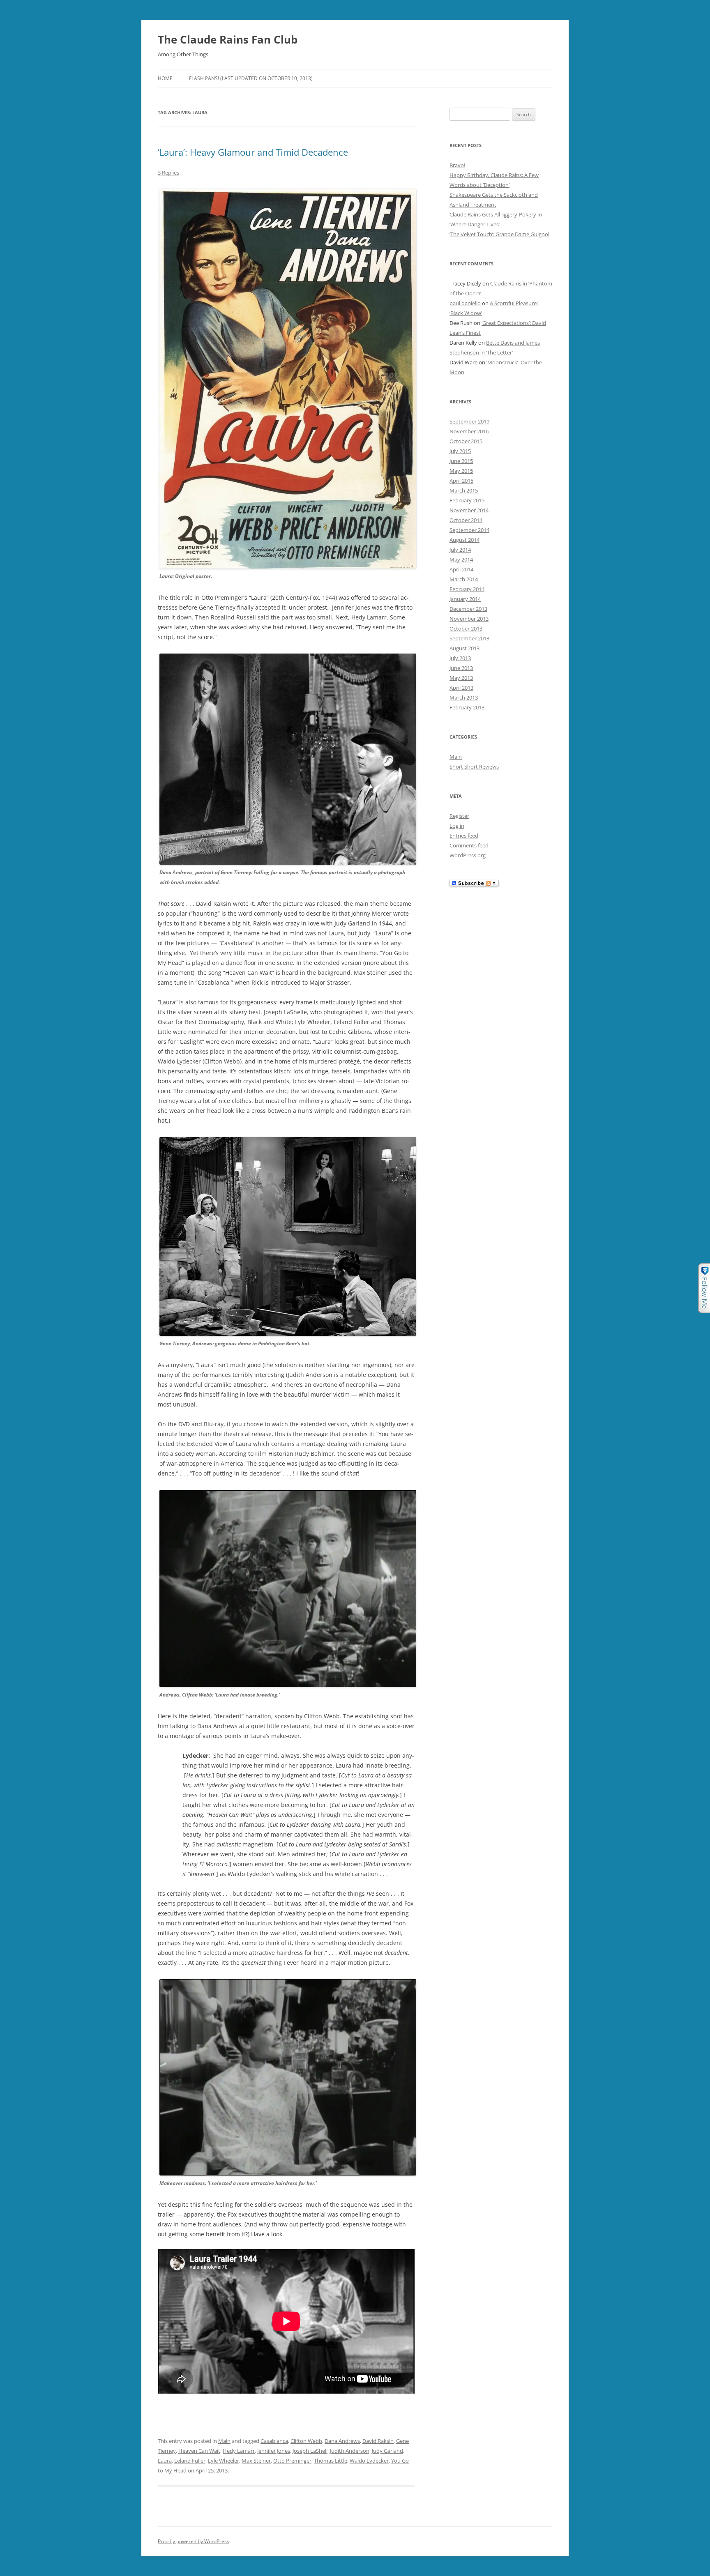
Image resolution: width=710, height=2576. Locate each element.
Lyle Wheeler (224, 2461)
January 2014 (465, 599)
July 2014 (460, 550)
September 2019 (469, 421)
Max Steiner (256, 2461)
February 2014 (467, 589)
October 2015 (466, 441)
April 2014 (461, 569)
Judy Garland (387, 2451)
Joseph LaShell (310, 2451)
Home (165, 78)
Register (459, 816)
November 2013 (469, 619)
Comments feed (469, 845)
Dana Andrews (342, 2441)
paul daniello (465, 303)
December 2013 (468, 609)
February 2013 (467, 707)
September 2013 (469, 638)
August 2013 (464, 648)
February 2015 (467, 500)
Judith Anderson (350, 2451)
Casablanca (274, 2441)
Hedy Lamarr (239, 2451)
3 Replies (168, 173)
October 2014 (466, 520)
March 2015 (464, 490)
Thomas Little (331, 2461)
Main (224, 2441)
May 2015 (461, 471)
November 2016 (469, 431)
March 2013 (464, 698)
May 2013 (461, 678)
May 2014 (461, 559)
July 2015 (460, 451)
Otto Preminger (292, 2461)
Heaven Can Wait (199, 2451)
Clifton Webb (306, 2441)
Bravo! (457, 165)
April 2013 (461, 688)
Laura (165, 2461)
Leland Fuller (190, 2461)
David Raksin (378, 2441)
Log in (457, 826)
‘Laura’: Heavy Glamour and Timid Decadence (253, 152)
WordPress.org (468, 855)
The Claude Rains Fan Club (228, 39)
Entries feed (464, 836)
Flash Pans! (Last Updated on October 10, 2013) (251, 78)
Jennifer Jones (274, 2451)
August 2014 (464, 540)
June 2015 (461, 461)
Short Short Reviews (474, 767)
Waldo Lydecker (369, 2461)
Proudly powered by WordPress (194, 2541)
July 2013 (460, 658)
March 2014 (464, 579)
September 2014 (469, 530)
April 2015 (461, 481)
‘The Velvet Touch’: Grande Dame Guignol (499, 234)
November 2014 (469, 510)
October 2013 (466, 628)
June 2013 (461, 668)
